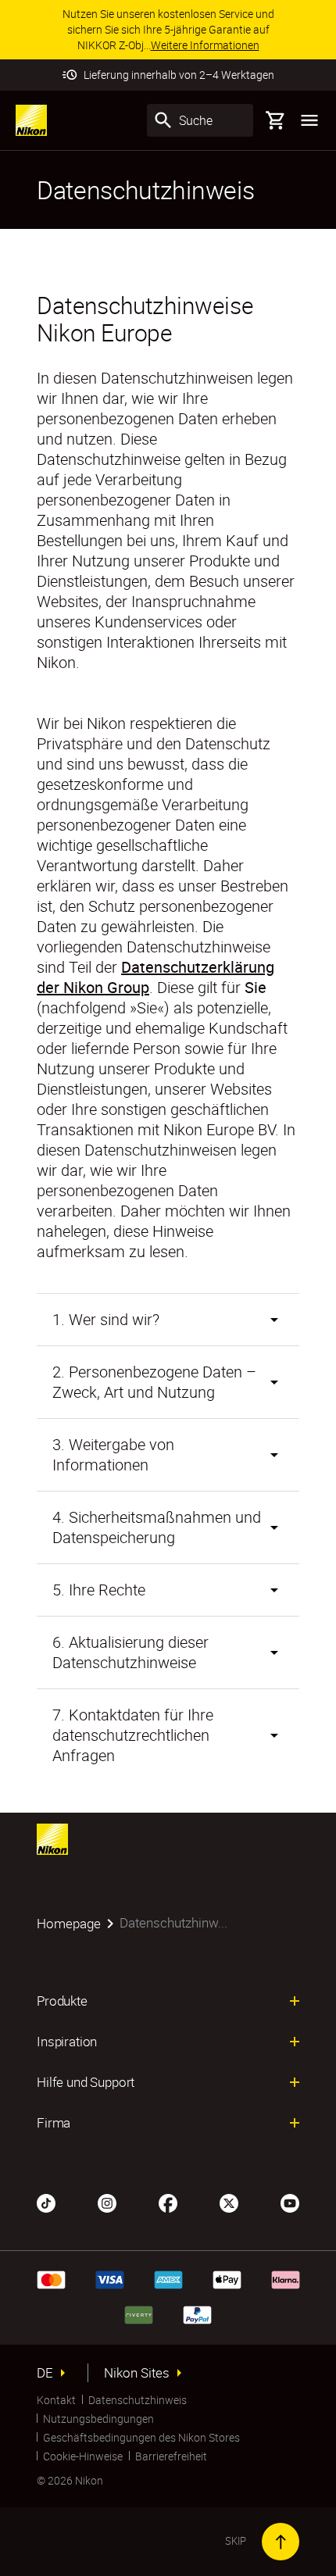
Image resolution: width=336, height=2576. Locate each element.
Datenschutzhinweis (138, 2400)
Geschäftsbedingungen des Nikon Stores (141, 2437)
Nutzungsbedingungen (98, 2419)
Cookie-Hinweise (83, 2456)
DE (45, 2373)
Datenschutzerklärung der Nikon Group (155, 977)
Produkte (62, 2001)
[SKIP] (281, 2542)
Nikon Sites (137, 2373)
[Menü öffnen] (309, 120)
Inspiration (67, 2042)
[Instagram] (107, 2202)
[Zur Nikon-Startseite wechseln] (31, 120)
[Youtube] (290, 2202)
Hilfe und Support (86, 2082)
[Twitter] (229, 2202)
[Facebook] (168, 2202)
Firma (54, 2123)
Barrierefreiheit (171, 2456)
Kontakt (56, 2400)
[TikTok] (46, 2202)
